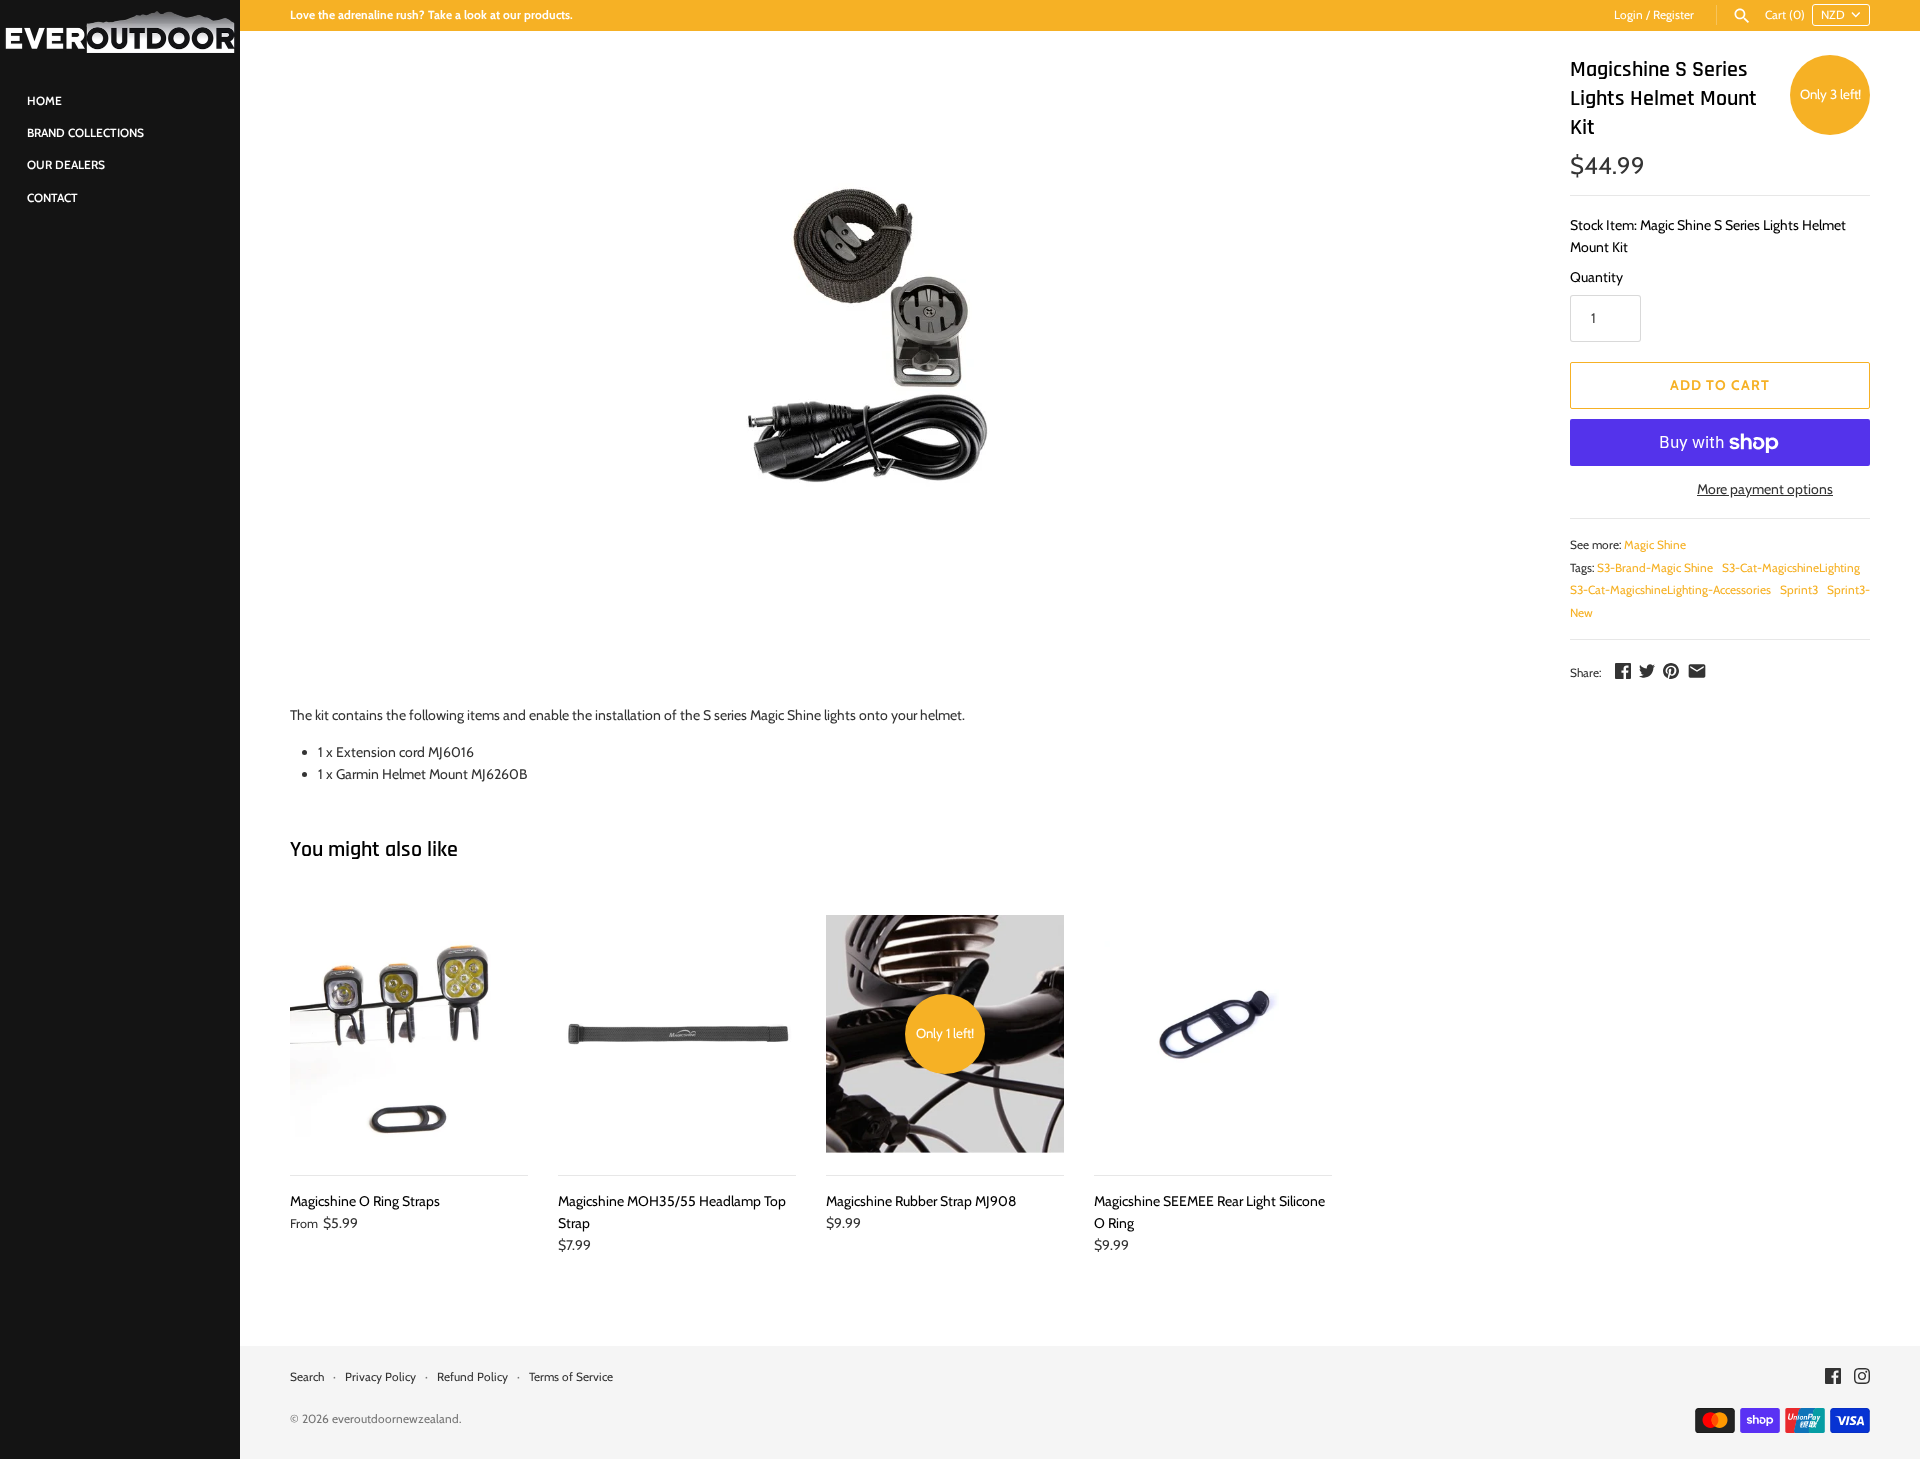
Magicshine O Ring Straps (365, 1201)
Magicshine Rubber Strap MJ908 (921, 1201)
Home (44, 101)
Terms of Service (571, 1377)
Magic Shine (1655, 545)
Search (307, 1377)
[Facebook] (1833, 1377)
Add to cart (1720, 385)
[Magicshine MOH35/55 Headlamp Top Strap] (677, 1034)
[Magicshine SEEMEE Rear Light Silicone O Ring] (1213, 1034)
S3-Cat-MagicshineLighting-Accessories (1670, 590)
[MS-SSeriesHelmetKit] (882, 355)
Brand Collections (85, 133)
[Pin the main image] (1671, 671)
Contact (52, 198)
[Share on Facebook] (1623, 671)
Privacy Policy (380, 1377)
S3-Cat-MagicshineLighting (1791, 568)
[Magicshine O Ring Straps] (409, 1034)
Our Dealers (66, 165)
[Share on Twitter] (1647, 671)
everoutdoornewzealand (395, 1419)
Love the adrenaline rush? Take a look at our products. (431, 15)
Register (1673, 15)
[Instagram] (1862, 1377)
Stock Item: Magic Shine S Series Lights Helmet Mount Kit (1708, 236)
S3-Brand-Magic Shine (1655, 568)
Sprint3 (1799, 590)
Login (1628, 15)
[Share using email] (1697, 671)
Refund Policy (472, 1377)
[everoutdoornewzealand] (120, 32)
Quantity (1596, 277)
